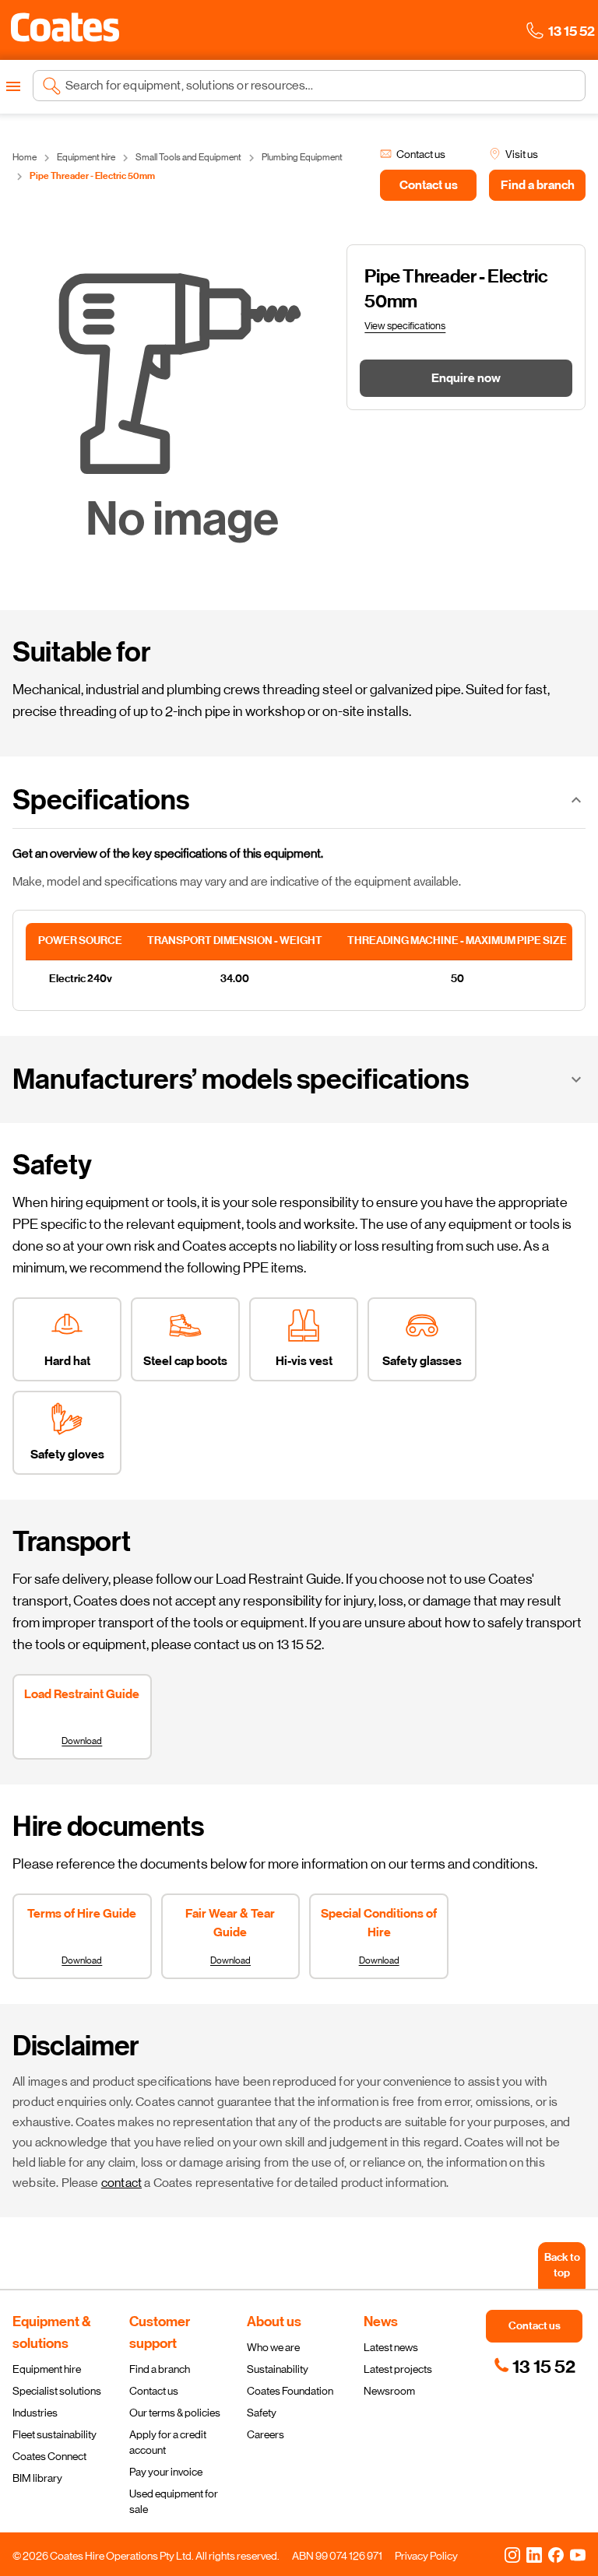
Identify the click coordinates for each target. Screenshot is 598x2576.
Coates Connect (49, 2456)
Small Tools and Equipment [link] (188, 157)
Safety (262, 2413)
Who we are (273, 2347)
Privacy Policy (426, 2556)
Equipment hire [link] (86, 157)
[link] (535, 2367)
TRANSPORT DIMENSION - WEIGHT (235, 941)
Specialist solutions (57, 2391)
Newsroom (389, 2391)
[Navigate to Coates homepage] (65, 30)
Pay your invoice (166, 2472)
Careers (266, 2434)
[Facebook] (556, 2554)
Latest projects (398, 2369)
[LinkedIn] (534, 2554)
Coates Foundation (290, 2391)
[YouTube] (578, 2554)
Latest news (391, 2347)
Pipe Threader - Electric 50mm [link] (92, 176)
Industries (35, 2413)
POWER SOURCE (80, 941)
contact (121, 2183)
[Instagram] (512, 2554)
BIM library (37, 2478)
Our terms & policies (175, 2413)
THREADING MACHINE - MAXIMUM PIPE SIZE (457, 941)
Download (82, 1741)
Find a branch (160, 2369)
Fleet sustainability (55, 2434)
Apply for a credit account (168, 2442)
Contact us (154, 2391)
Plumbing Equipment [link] (302, 157)
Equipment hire (47, 2369)
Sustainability (278, 2369)
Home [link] (25, 157)
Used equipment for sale (174, 2501)
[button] (65, 27)
